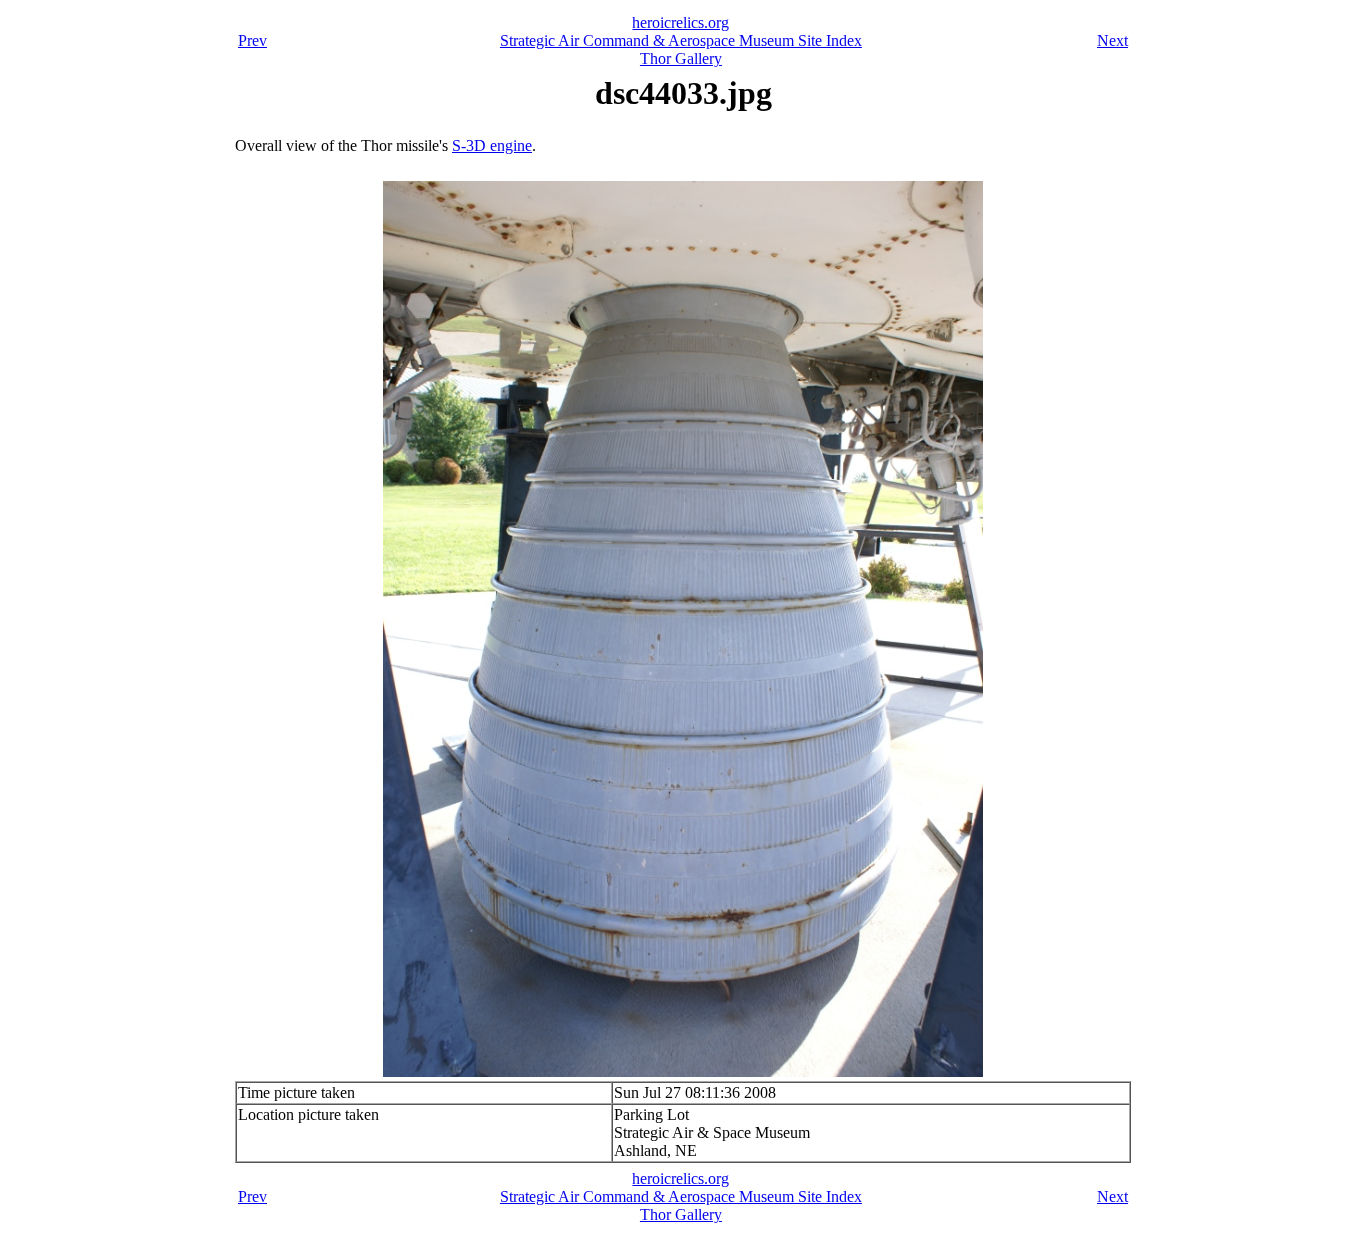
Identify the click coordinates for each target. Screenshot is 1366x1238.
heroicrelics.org (680, 22)
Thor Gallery (681, 58)
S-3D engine (492, 145)
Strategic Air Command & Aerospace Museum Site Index (681, 40)
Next (1112, 40)
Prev (252, 40)
